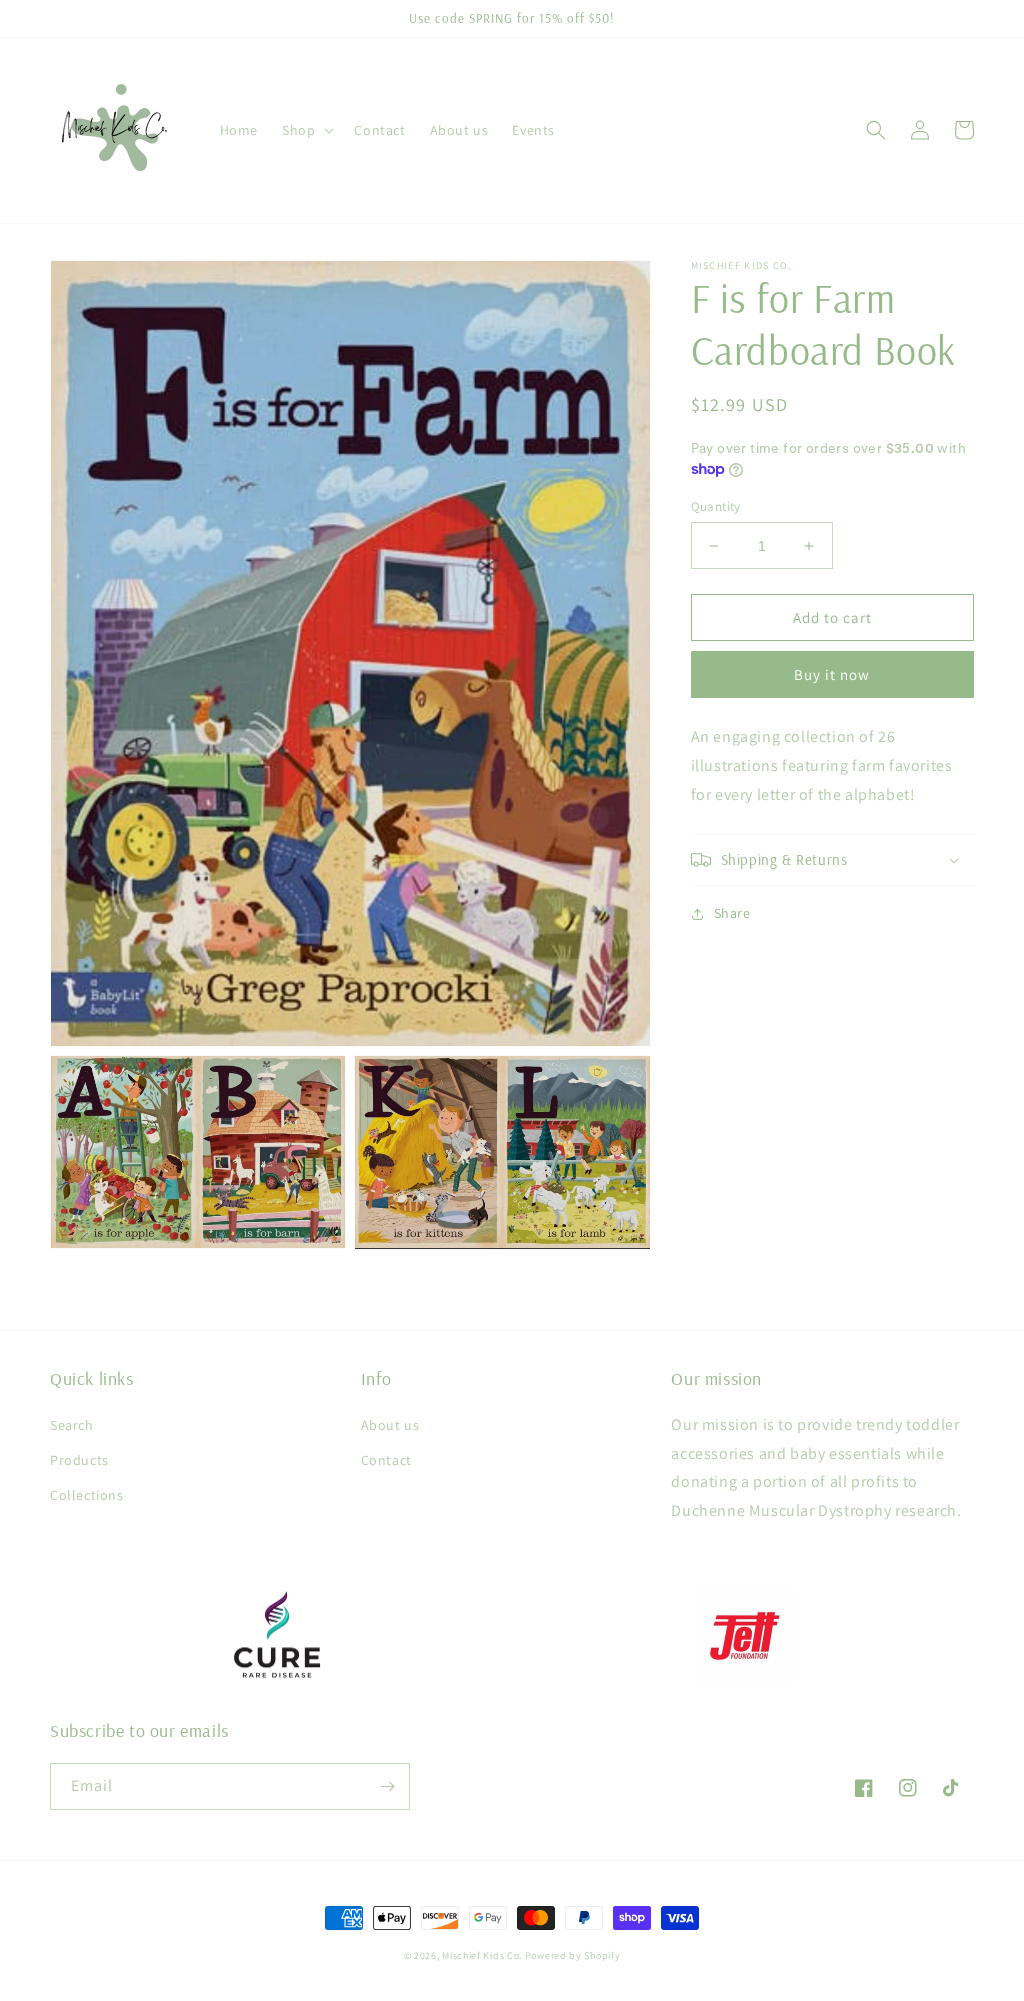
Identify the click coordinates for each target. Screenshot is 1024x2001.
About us (390, 1425)
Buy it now (832, 674)
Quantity (716, 506)
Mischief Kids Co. (482, 1955)
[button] (306, 130)
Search (72, 1425)
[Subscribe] (387, 1786)
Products (79, 1460)
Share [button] (732, 913)
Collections (87, 1495)
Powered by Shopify (573, 1955)
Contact (386, 1460)
